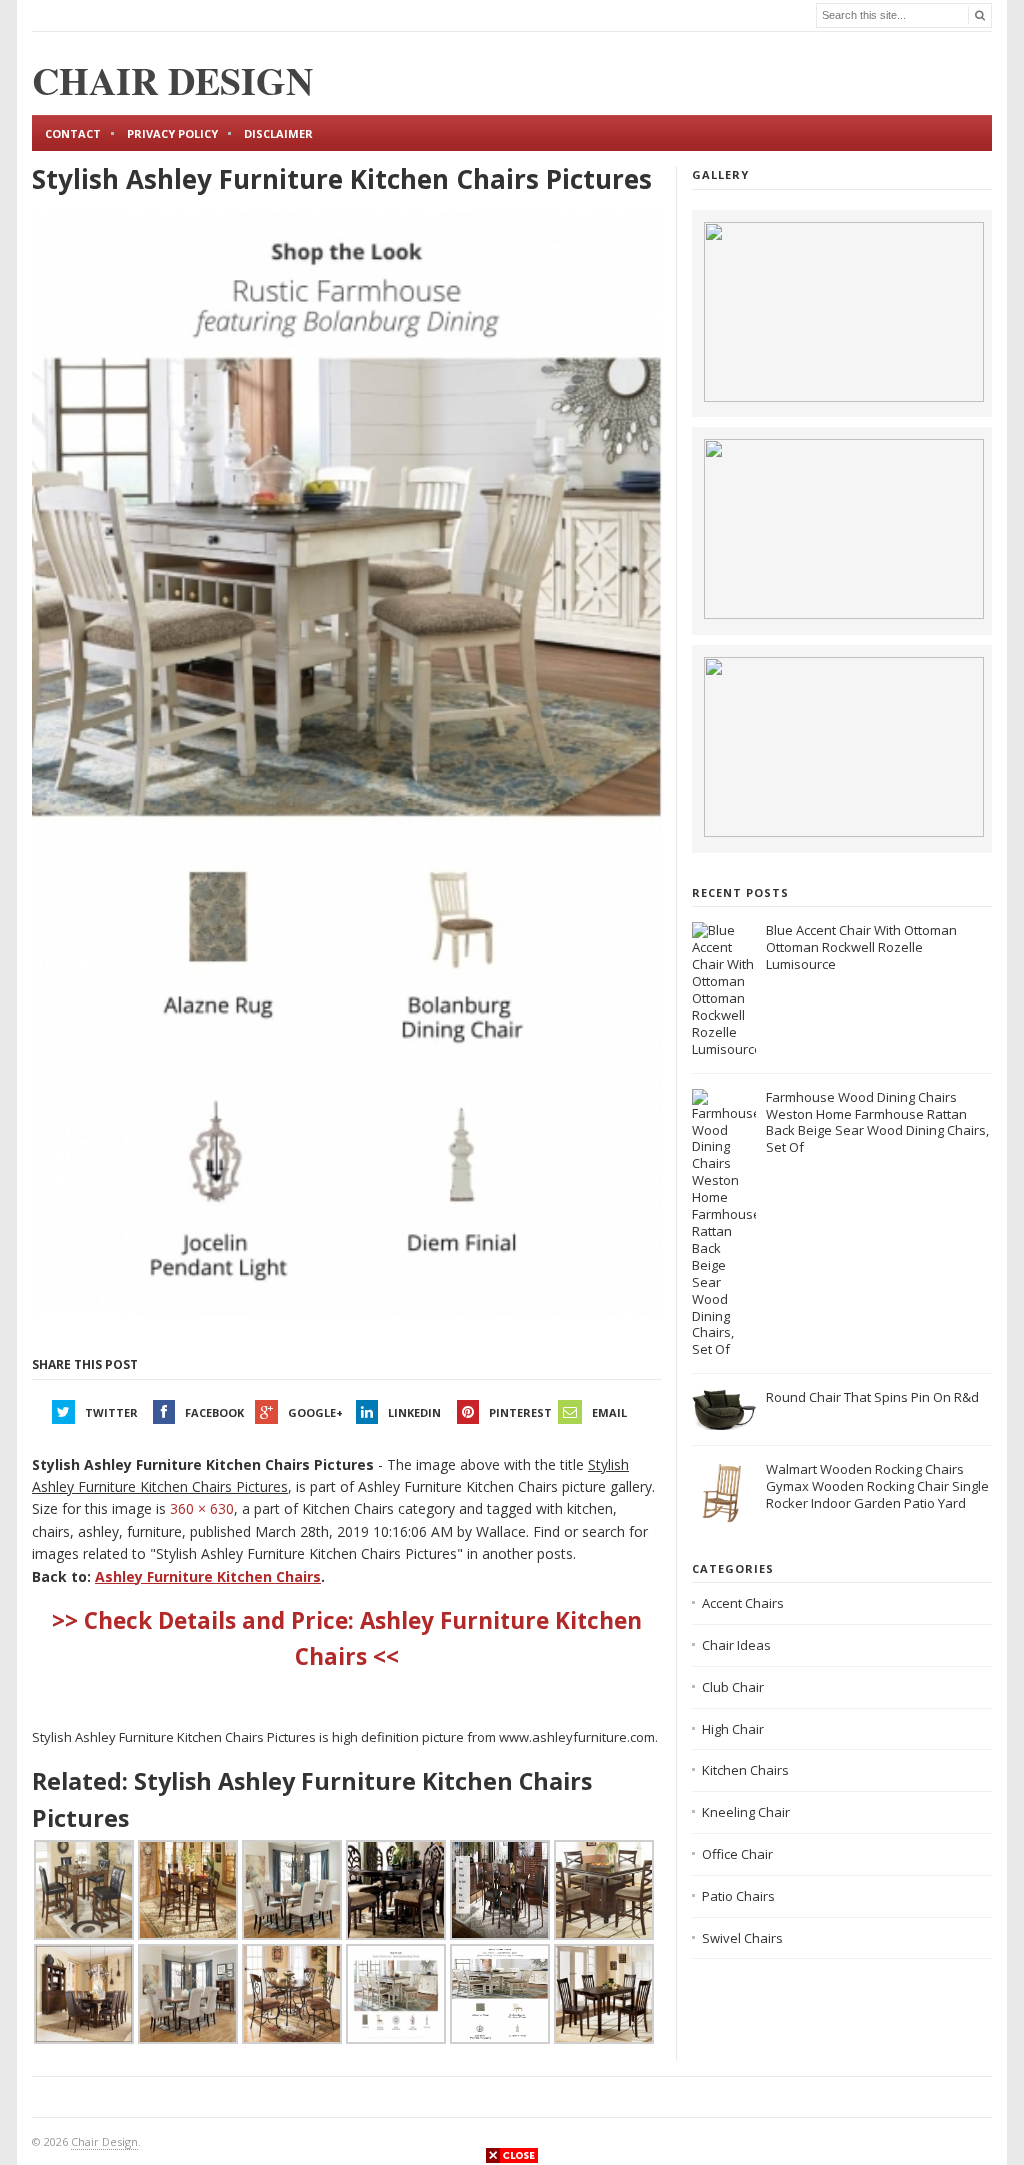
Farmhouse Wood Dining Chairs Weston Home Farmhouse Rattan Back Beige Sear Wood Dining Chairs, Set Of (877, 1122)
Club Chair (733, 1687)
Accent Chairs (743, 1603)
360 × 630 (202, 1508)
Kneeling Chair (746, 1812)
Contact (73, 133)
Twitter (111, 1412)
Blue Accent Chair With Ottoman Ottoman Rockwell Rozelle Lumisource (861, 947)
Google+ (315, 1412)
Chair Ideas (736, 1645)
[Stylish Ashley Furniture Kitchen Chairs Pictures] (347, 764)
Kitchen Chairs (745, 1770)
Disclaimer (278, 133)
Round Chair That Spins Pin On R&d (872, 1397)
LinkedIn (414, 1412)
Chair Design (104, 2141)
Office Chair (737, 1854)
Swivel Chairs (742, 1938)
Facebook (214, 1412)
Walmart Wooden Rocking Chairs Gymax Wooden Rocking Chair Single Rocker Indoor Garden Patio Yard (877, 1486)
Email (609, 1412)
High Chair (733, 1729)
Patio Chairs (738, 1896)
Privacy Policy (172, 133)
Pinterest (520, 1412)
